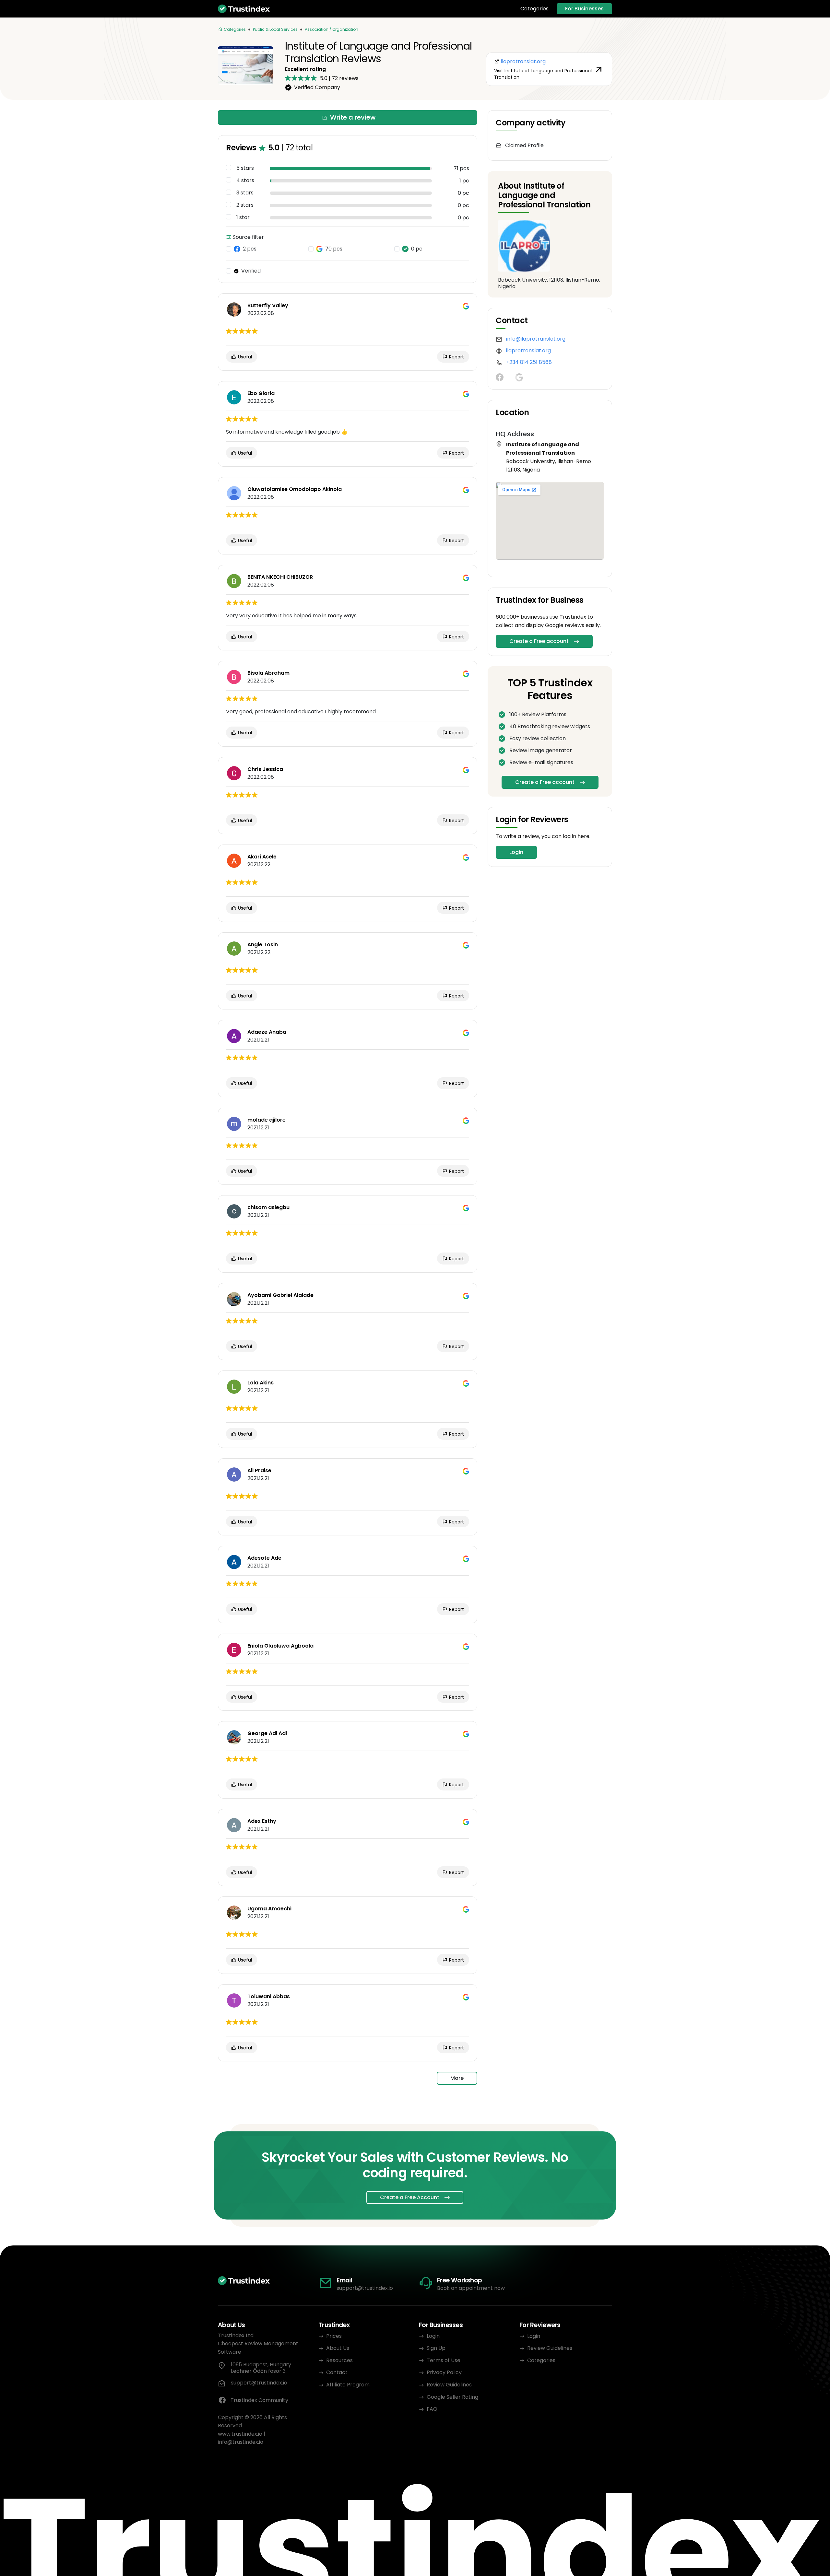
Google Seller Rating (452, 2397)
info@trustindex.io (241, 2442)
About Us (338, 2348)
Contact (337, 2372)
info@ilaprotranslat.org (536, 339)
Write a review (353, 117)
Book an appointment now (471, 2288)
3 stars (245, 193)
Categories (534, 9)
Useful (244, 357)
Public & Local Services (275, 29)
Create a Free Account (410, 2197)
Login (516, 852)
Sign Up (436, 2348)
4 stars (245, 181)
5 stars (245, 168)
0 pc (417, 249)
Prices (334, 2336)
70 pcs (334, 249)
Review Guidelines (449, 2385)
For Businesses (584, 9)
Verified (251, 271)
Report (456, 357)
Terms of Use (444, 2360)
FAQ (432, 2409)
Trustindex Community (259, 2400)
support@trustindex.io (365, 2288)
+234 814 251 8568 (529, 362)
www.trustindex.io (240, 2434)
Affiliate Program (348, 2385)
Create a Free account (539, 641)
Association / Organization (332, 29)
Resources (339, 2360)
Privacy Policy (444, 2372)
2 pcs (250, 249)
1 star (243, 217)
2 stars (245, 205)
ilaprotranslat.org (528, 350)
